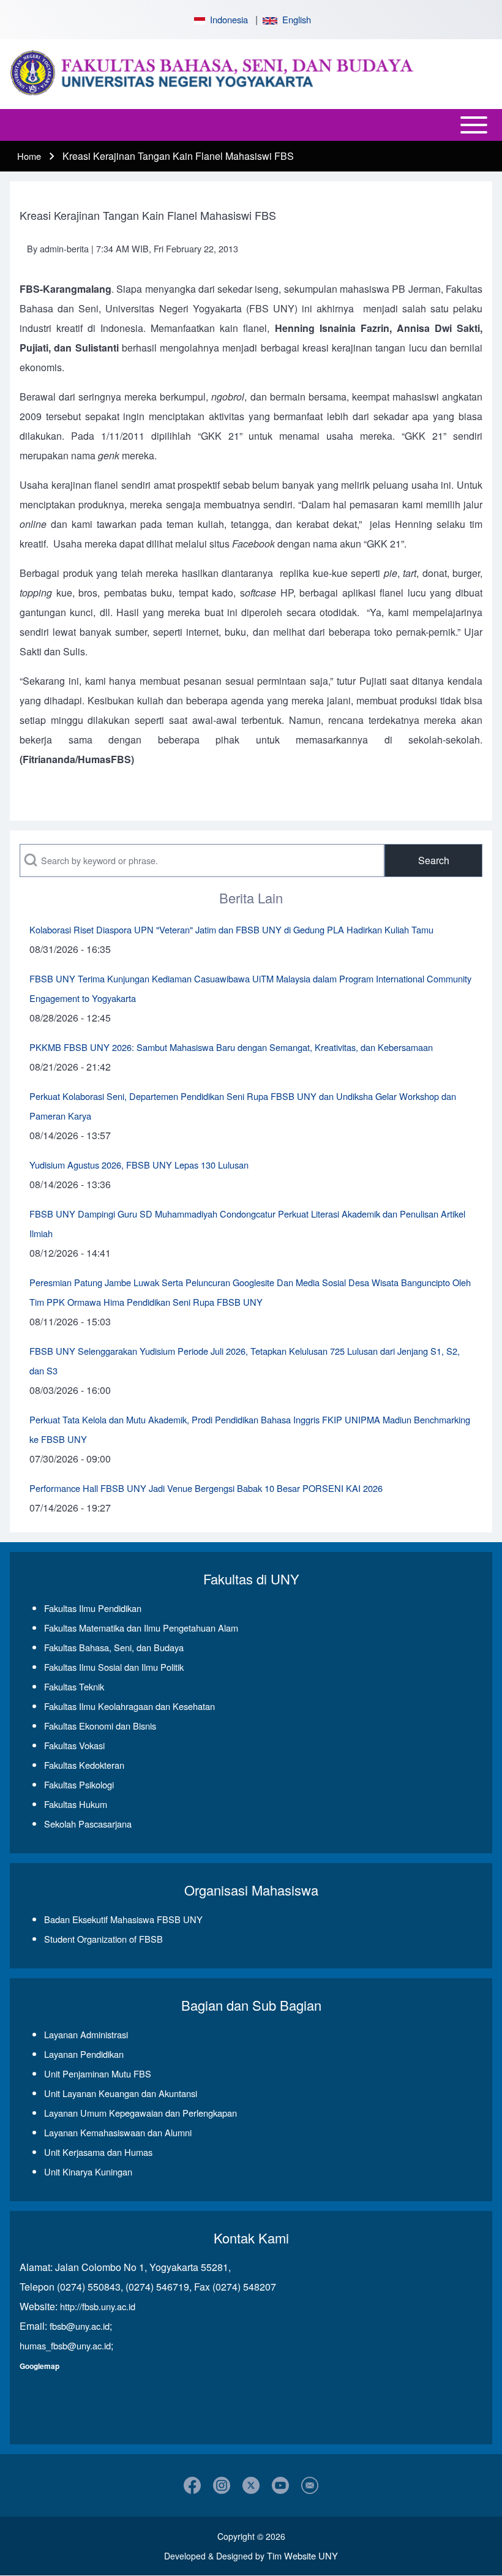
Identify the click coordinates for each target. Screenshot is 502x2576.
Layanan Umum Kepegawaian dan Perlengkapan (140, 2113)
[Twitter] (251, 2485)
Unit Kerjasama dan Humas (98, 2152)
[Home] (247, 74)
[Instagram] (222, 2485)
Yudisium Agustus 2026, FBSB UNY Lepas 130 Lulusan (139, 1165)
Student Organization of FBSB (103, 1939)
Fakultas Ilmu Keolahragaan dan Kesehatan (129, 1706)
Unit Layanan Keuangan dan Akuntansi (121, 2093)
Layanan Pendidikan (84, 2054)
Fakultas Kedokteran (84, 1765)
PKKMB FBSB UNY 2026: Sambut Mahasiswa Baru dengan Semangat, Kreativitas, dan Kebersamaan (231, 1047)
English (294, 19)
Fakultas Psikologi (79, 1784)
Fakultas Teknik (74, 1686)
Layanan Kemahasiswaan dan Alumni (118, 2132)
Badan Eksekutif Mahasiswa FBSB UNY (123, 1919)
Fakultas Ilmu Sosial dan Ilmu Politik (114, 1667)
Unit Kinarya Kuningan (88, 2171)
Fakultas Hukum (76, 1804)
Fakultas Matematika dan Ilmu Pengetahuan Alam (141, 1628)
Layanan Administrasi (86, 2034)
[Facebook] (192, 2485)
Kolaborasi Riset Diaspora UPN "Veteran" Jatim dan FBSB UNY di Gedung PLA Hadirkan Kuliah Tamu (231, 929)
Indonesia (227, 19)
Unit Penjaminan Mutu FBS (98, 2073)
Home (29, 156)
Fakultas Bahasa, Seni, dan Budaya (114, 1647)
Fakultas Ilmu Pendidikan (93, 1608)
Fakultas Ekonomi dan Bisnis (100, 1726)
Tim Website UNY (302, 2555)
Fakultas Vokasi (74, 1745)
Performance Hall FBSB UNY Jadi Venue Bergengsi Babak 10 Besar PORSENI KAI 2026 (206, 1488)
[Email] (310, 2485)
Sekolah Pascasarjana (88, 1824)
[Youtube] (280, 2485)
